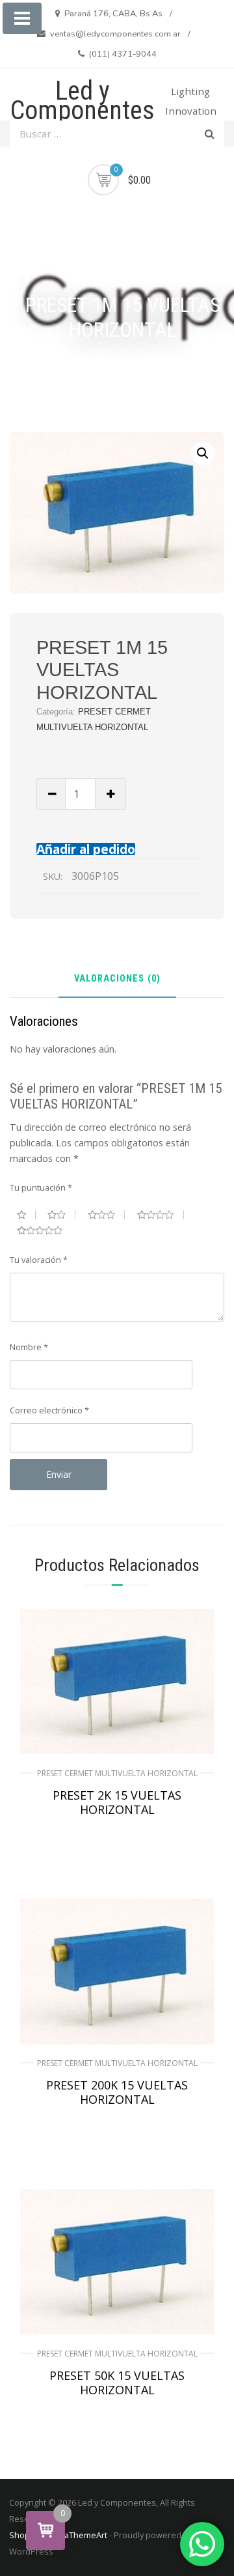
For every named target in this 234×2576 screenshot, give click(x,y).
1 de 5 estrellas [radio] (26, 1215)
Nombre (29, 1347)
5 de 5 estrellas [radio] (45, 1230)
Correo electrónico (49, 1410)
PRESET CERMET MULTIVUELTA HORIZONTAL (117, 1773)
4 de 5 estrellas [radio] (161, 1215)
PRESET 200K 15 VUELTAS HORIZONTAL (117, 2092)
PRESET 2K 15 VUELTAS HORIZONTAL (117, 1802)
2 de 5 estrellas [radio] (61, 1215)
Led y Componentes (83, 101)
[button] (203, 453)
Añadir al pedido (86, 849)
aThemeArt (86, 2535)
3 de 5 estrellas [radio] (107, 1215)
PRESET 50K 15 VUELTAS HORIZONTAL (117, 2383)
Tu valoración (39, 1260)
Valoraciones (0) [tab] (117, 979)
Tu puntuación (41, 1187)
